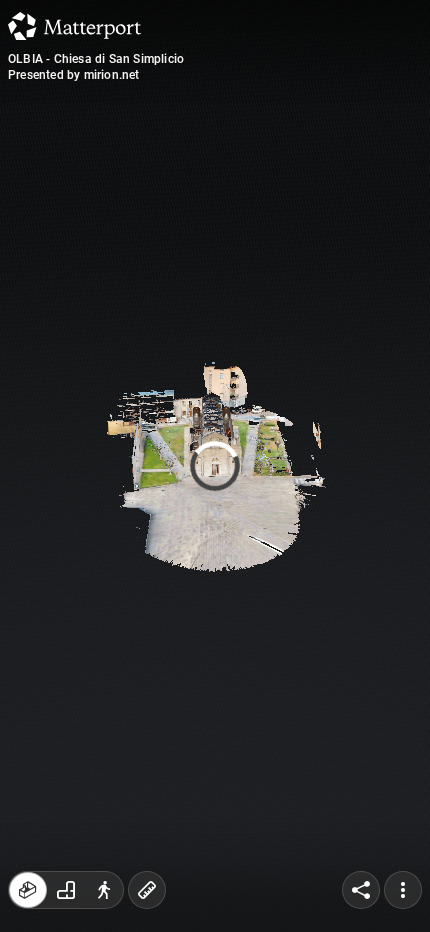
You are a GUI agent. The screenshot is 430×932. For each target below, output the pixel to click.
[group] (66, 890)
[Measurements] (147, 890)
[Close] (366, 170)
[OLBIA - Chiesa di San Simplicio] (215, 466)
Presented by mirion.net (74, 75)
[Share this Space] (361, 890)
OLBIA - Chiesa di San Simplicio (96, 59)
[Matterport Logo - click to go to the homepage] (74, 26)
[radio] (28, 890)
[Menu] (403, 890)
